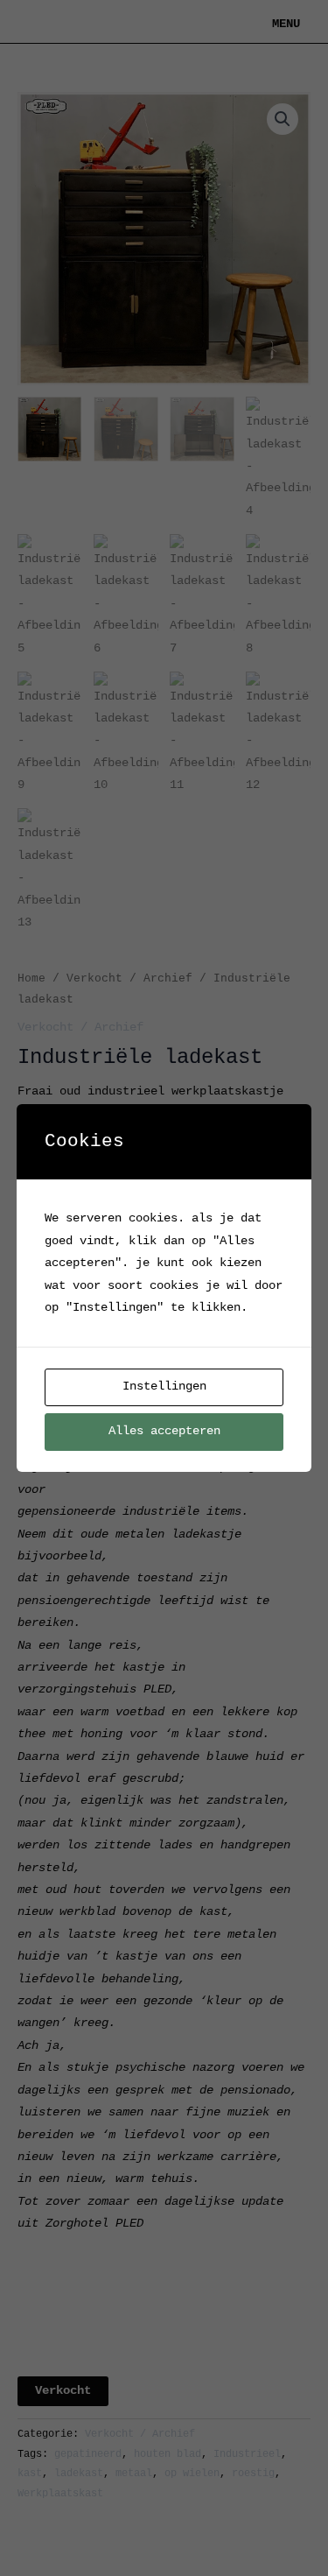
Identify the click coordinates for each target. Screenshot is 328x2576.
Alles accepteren (164, 1431)
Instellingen (164, 1387)
